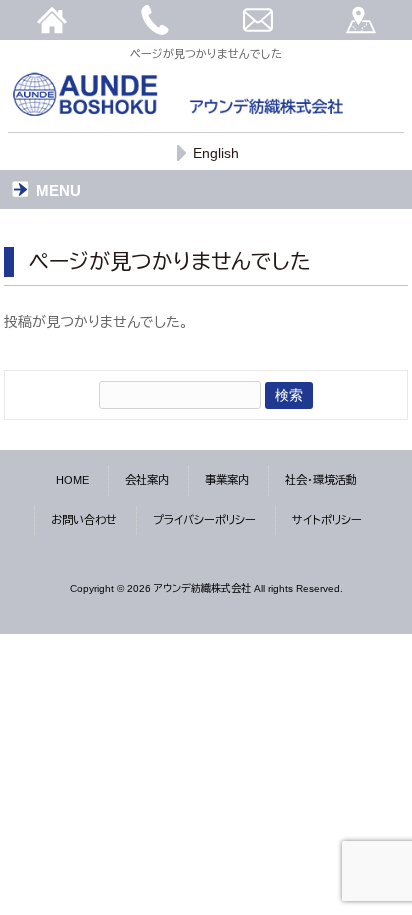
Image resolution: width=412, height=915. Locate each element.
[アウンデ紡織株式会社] (178, 112)
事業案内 (227, 480)
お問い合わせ (84, 520)
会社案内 (147, 480)
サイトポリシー (327, 520)
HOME (72, 480)
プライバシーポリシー (204, 520)
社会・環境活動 (321, 480)
